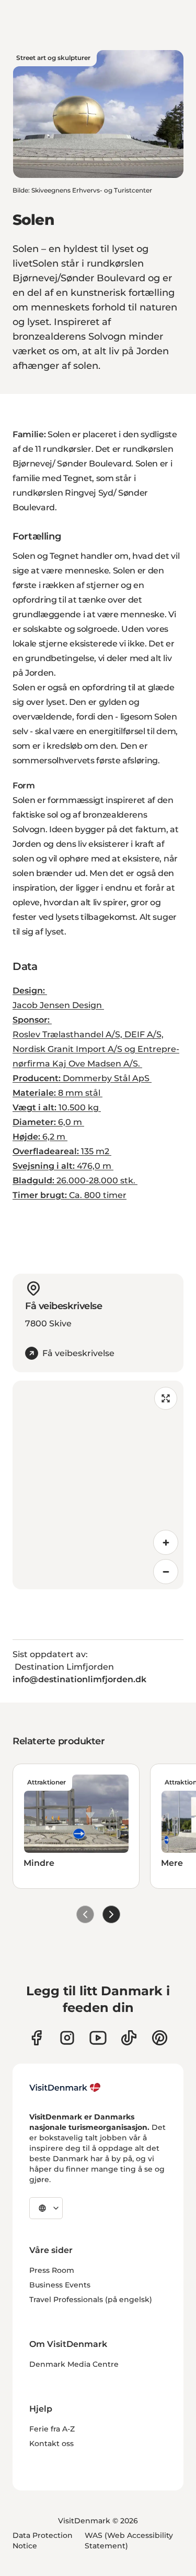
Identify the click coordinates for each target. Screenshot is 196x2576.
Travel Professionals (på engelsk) (91, 2299)
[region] (98, 1485)
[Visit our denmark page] (36, 2038)
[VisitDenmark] (65, 2088)
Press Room (52, 2270)
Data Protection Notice (43, 2541)
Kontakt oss (51, 2443)
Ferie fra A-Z (52, 2429)
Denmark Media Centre (74, 2364)
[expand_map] (166, 1398)
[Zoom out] (166, 1572)
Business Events (60, 2285)
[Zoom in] (166, 1542)
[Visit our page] (67, 2038)
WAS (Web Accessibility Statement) (129, 2541)
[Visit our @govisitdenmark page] (129, 2038)
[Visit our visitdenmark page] (98, 2038)
